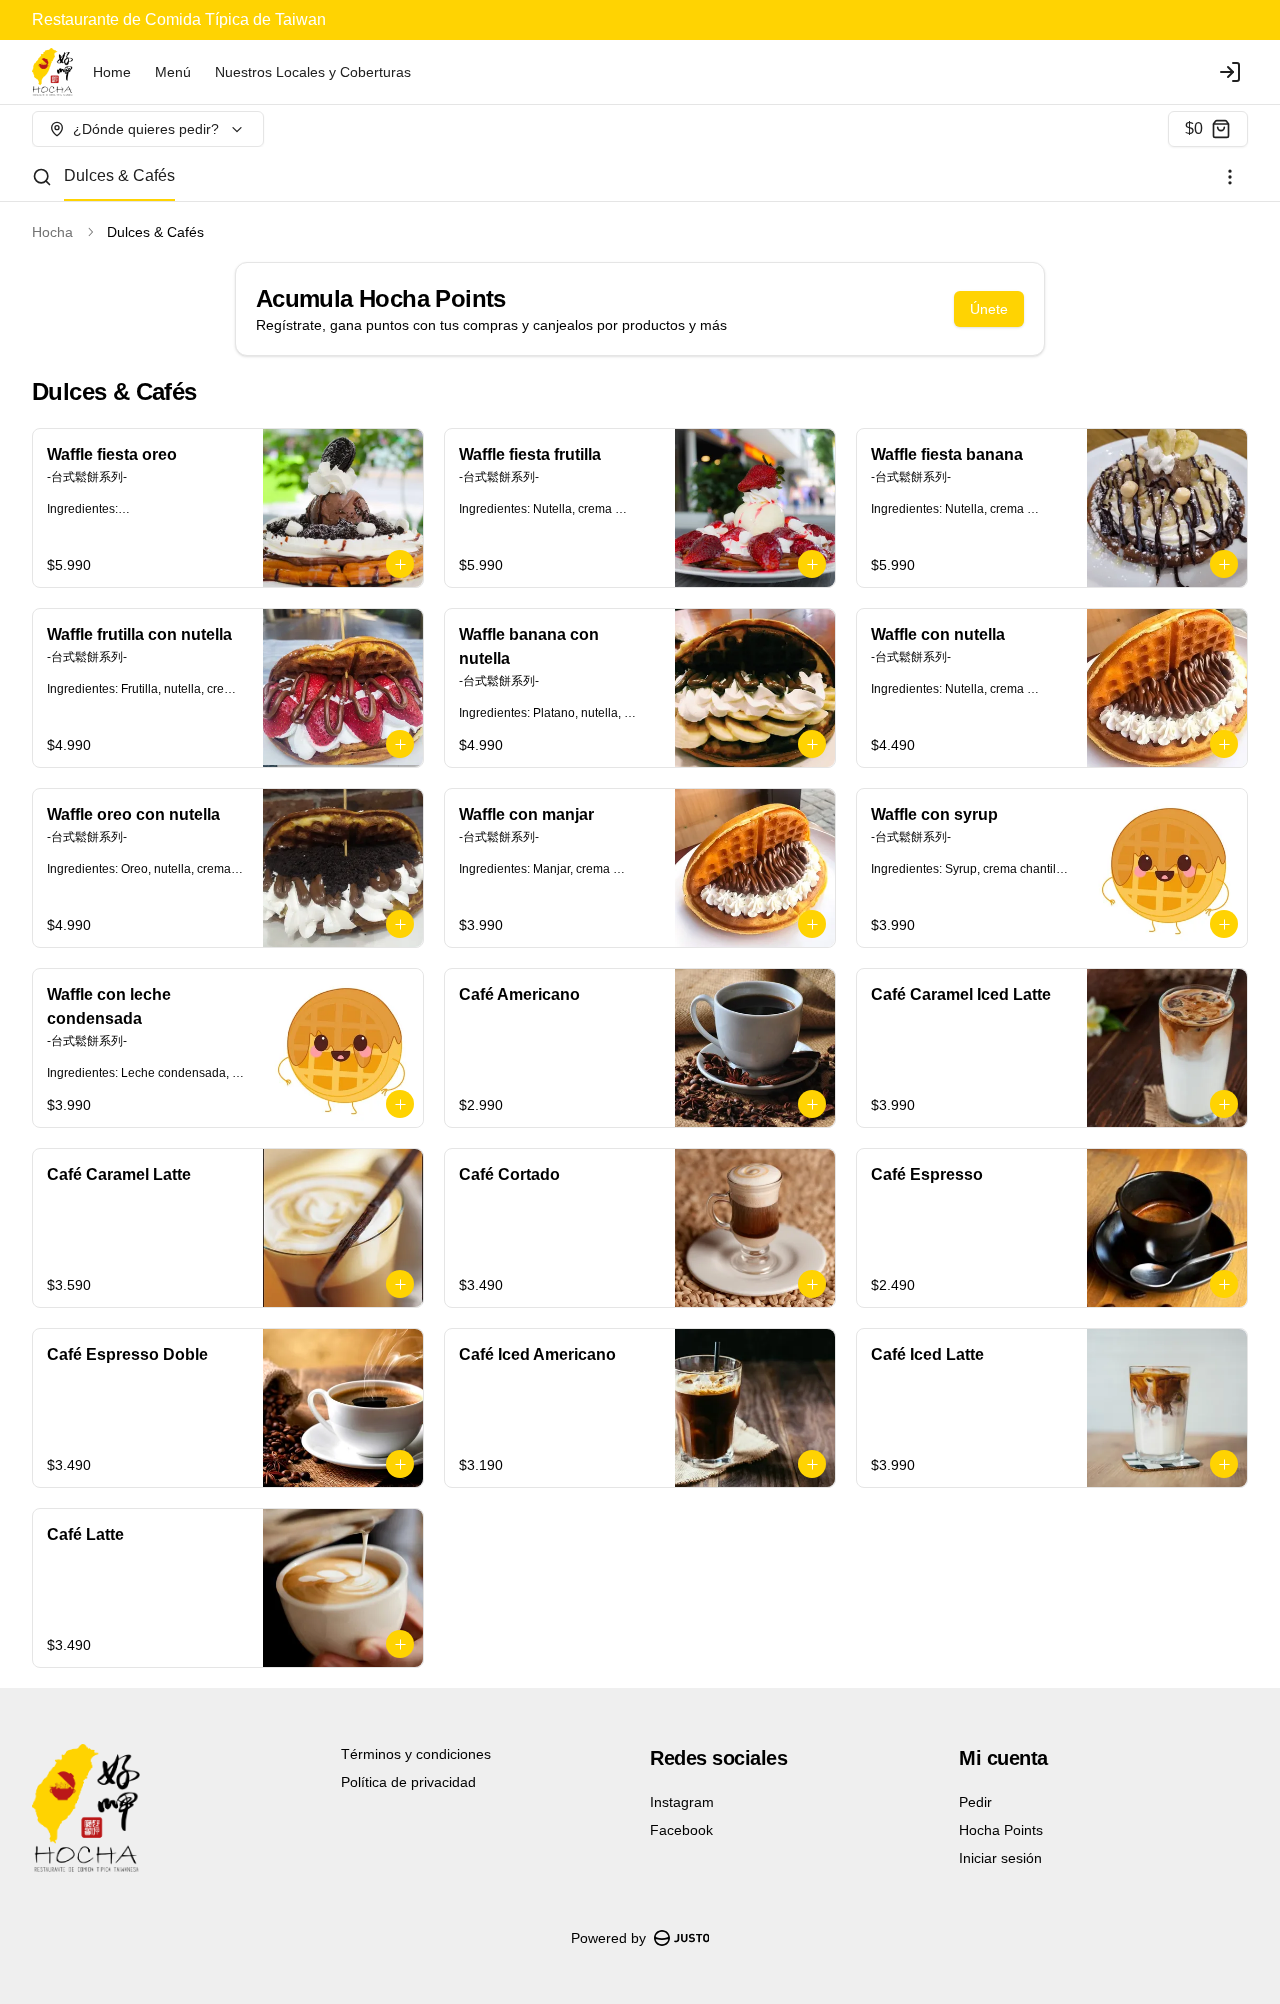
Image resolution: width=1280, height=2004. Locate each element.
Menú (173, 72)
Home (112, 72)
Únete (989, 309)
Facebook (681, 1830)
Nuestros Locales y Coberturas (313, 72)
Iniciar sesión (1000, 1858)
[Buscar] (42, 177)
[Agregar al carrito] (400, 564)
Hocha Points (1001, 1830)
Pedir (975, 1802)
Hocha (52, 232)
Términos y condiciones (416, 1754)
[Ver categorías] (1230, 177)
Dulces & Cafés (119, 175)
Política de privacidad (408, 1782)
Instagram (682, 1802)
